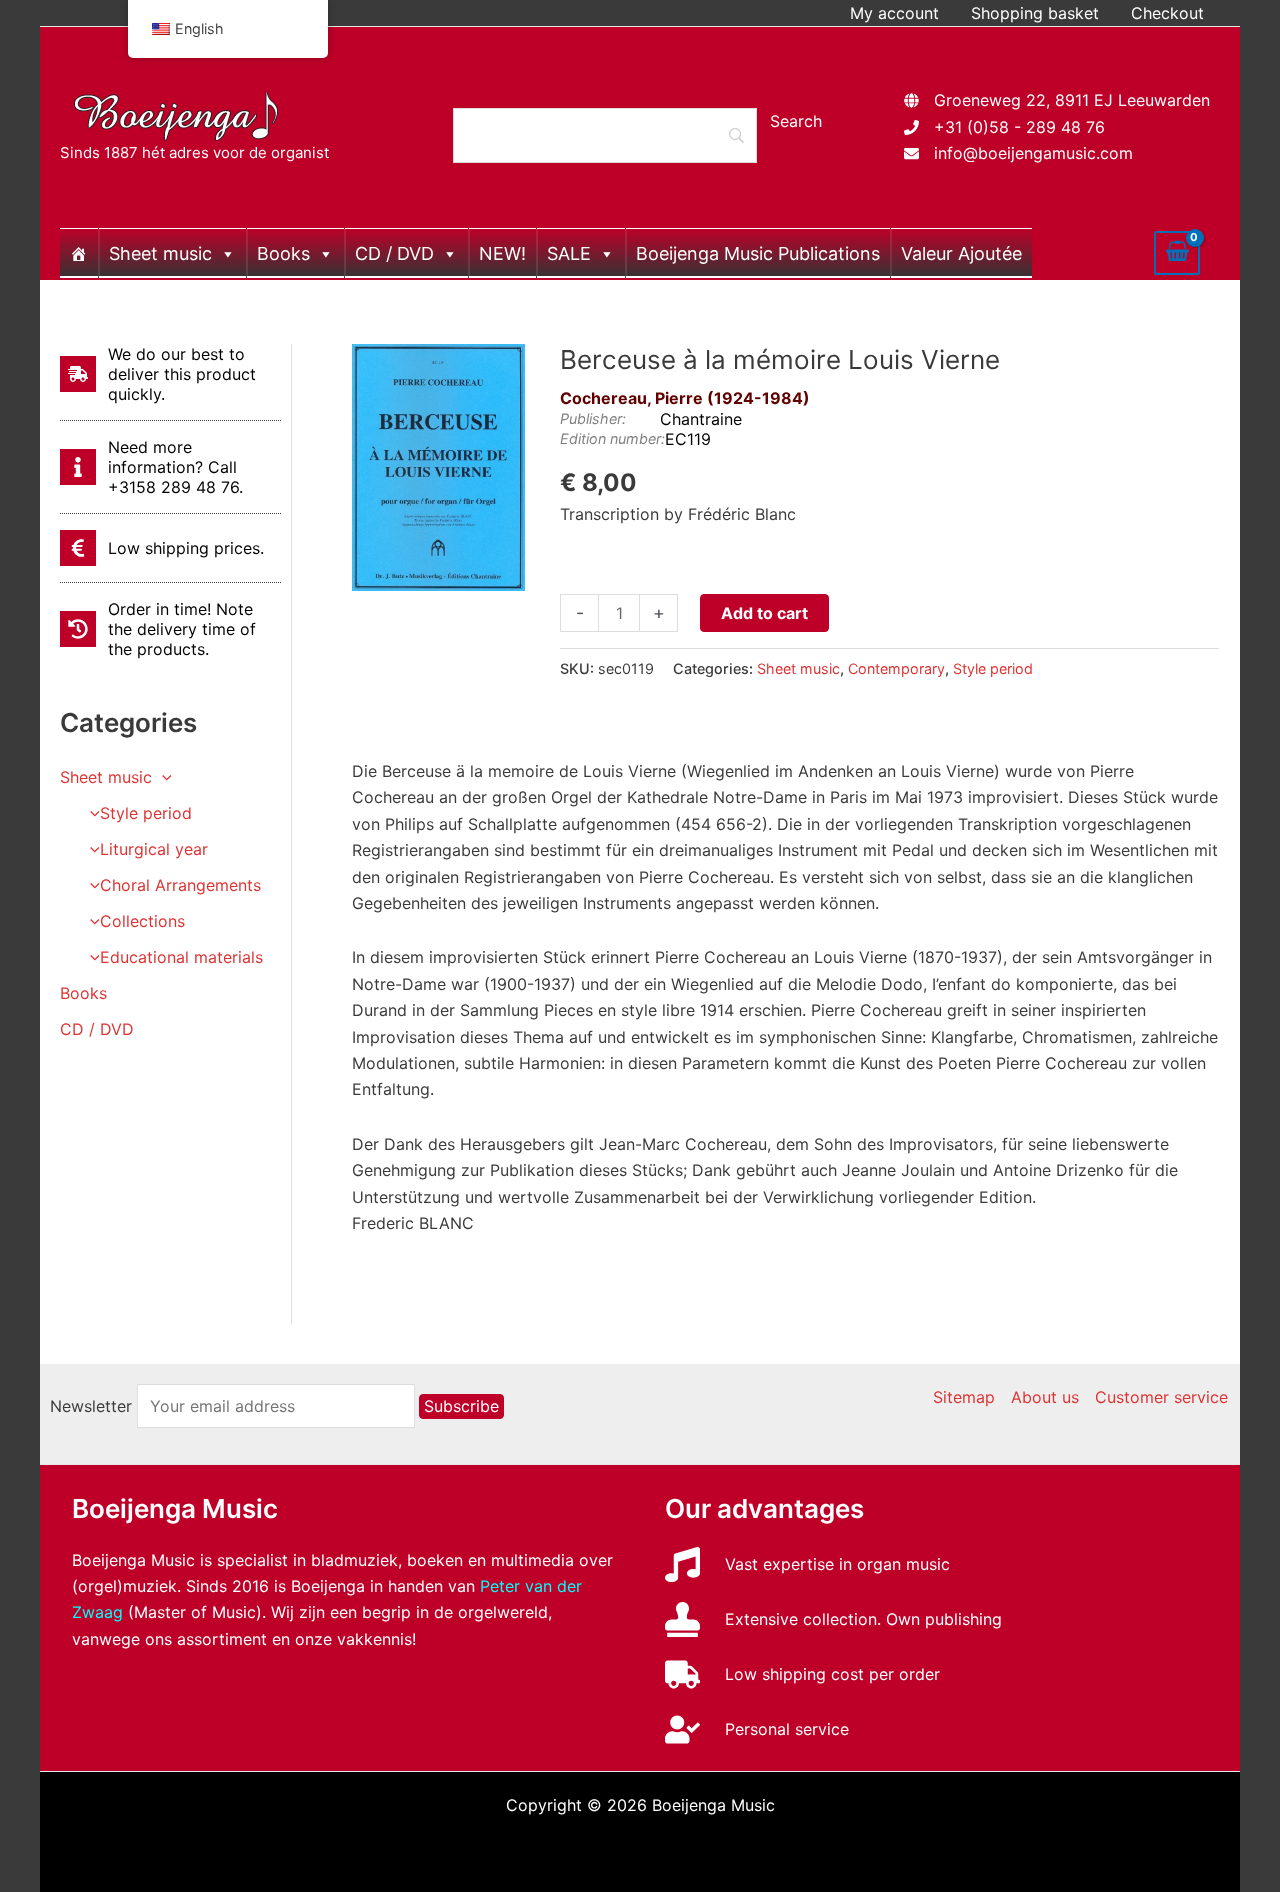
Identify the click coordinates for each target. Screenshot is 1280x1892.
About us (1045, 1397)
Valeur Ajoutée (961, 253)
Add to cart (764, 613)
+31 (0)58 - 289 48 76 (1019, 127)
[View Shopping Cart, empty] (1177, 253)
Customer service (1161, 1397)
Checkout (1167, 13)
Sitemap (964, 1397)
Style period (146, 813)
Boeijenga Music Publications (758, 253)
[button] (162, 777)
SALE (569, 253)
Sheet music (160, 253)
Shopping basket (1035, 13)
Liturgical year (154, 849)
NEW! (502, 253)
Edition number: (612, 438)
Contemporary (896, 668)
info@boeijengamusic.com (1033, 153)
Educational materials (181, 957)
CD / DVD (394, 253)
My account (894, 13)
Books (283, 253)
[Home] (79, 253)
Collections (142, 921)
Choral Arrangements (180, 885)
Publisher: (593, 418)
